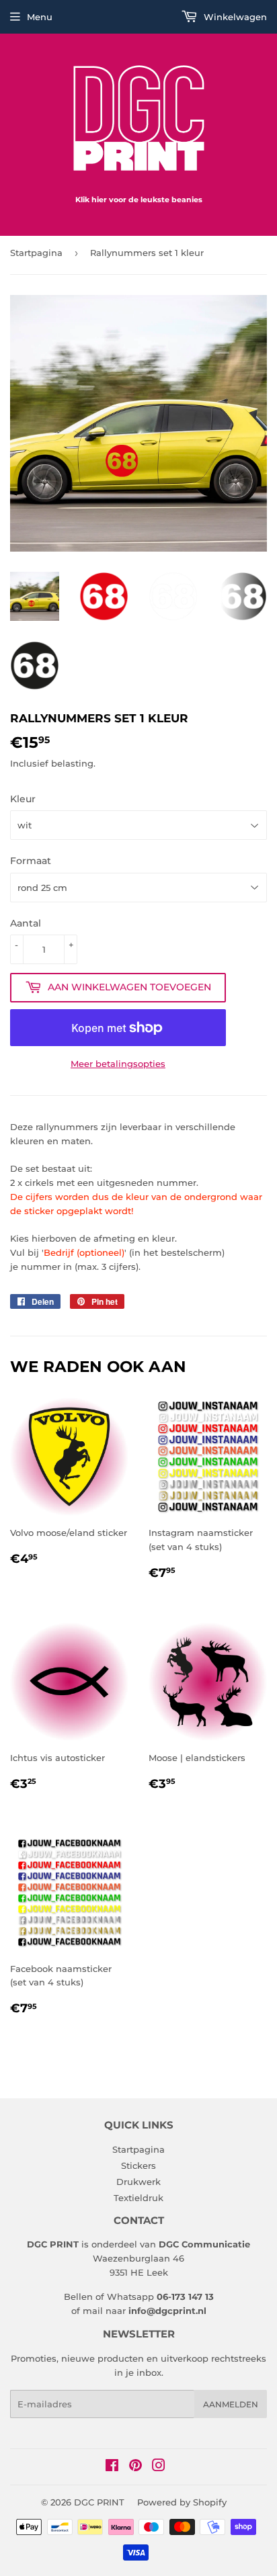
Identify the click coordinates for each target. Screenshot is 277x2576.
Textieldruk (138, 2198)
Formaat (31, 861)
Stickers (138, 2165)
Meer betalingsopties (118, 1064)
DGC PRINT (99, 2502)
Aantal (26, 923)
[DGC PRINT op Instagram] (159, 2467)
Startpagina (36, 253)
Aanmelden (231, 2404)
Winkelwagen (234, 17)
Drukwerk (138, 2182)
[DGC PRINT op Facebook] (112, 2467)
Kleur (23, 799)
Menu (40, 17)
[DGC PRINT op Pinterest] (135, 2467)
